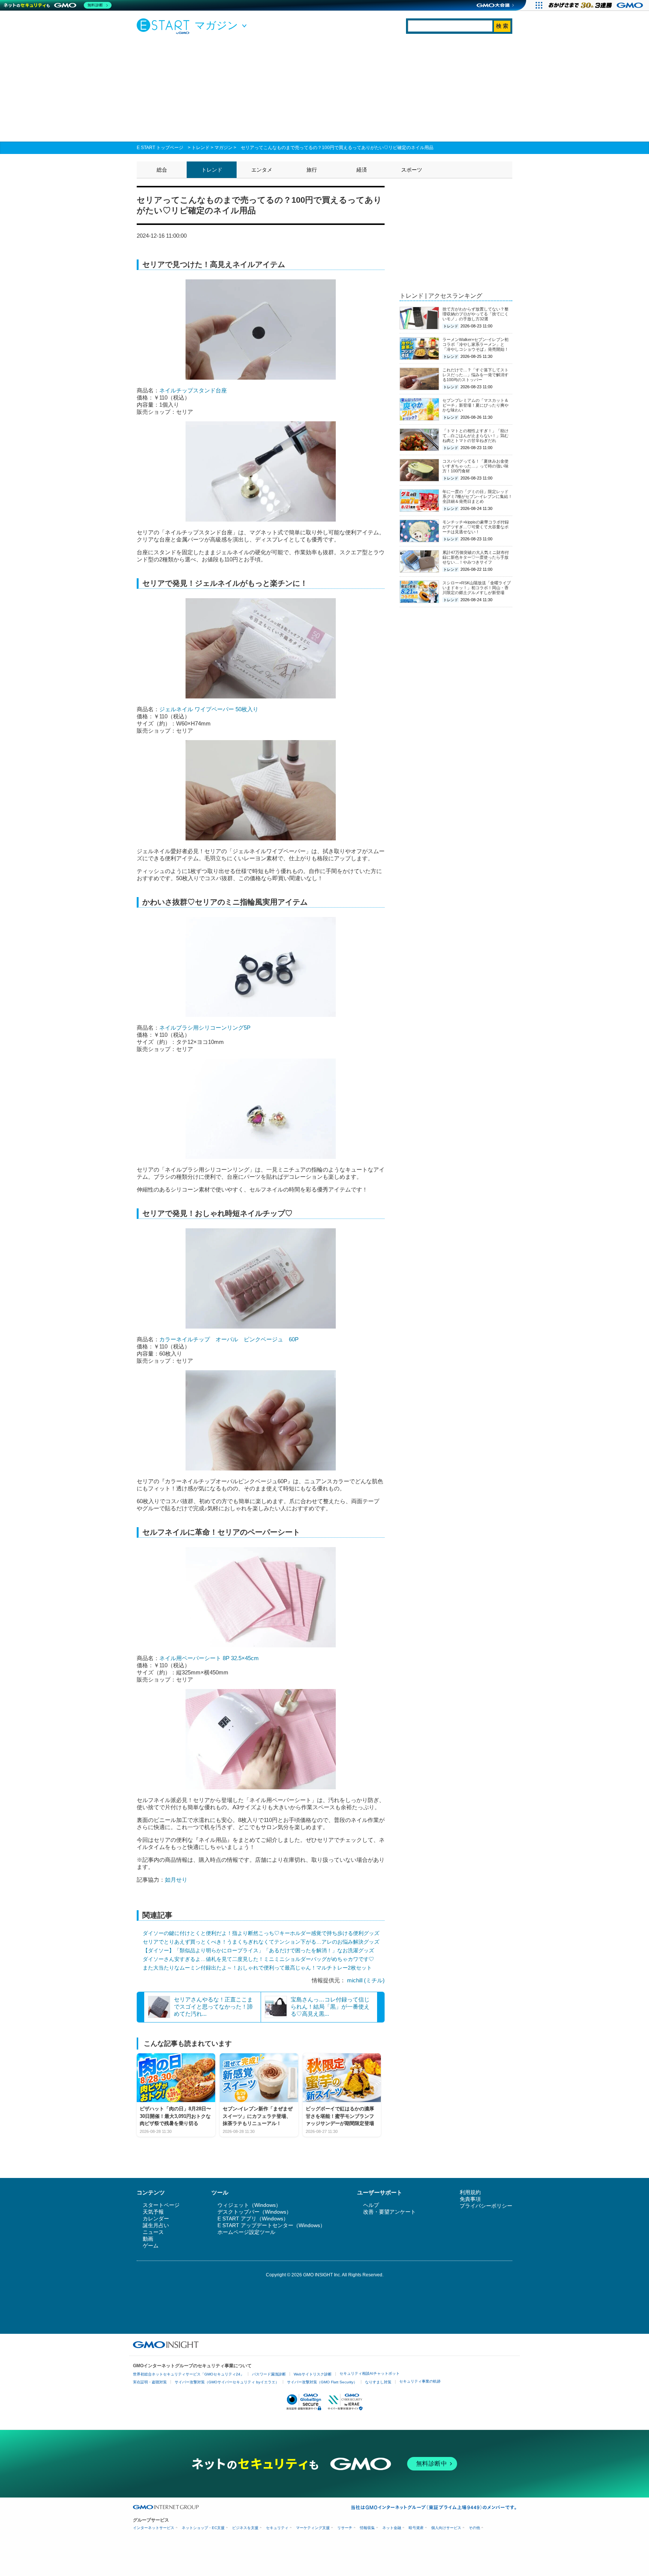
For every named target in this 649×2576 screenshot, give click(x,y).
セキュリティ (277, 2528)
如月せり (176, 1880)
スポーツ (412, 170)
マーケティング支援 (313, 2528)
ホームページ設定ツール (246, 2232)
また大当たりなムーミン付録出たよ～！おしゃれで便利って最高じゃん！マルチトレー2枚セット (257, 1968)
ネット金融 (392, 2528)
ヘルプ (371, 2205)
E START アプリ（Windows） (253, 2219)
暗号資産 (416, 2528)
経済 (362, 170)
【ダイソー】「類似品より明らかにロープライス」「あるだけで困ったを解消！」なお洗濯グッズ (258, 1950)
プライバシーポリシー (486, 2206)
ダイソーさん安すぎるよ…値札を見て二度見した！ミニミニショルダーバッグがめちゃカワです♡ (258, 1959)
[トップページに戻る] (165, 26)
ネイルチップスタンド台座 (193, 390)
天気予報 (153, 2212)
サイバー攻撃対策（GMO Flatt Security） (322, 2382)
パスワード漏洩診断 (269, 2374)
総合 (162, 170)
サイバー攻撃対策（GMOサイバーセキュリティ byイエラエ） (227, 2382)
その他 (474, 2528)
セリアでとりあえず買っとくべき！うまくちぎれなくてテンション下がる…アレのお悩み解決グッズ (261, 1942)
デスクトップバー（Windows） (254, 2212)
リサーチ (345, 2528)
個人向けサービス (446, 2528)
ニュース (153, 2232)
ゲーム (151, 2246)
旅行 (312, 170)
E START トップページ (160, 148)
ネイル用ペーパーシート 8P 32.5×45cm (209, 1658)
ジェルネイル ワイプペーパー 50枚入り (209, 709)
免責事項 (470, 2199)
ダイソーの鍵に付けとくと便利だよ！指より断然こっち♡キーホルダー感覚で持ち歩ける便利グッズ (261, 1933)
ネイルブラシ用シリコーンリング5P (205, 1028)
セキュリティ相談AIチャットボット (370, 2373)
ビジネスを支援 (245, 2528)
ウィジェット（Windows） (249, 2205)
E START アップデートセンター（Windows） (271, 2225)
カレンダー (156, 2219)
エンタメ (262, 170)
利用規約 (470, 2192)
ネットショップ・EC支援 (203, 2528)
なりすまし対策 (378, 2382)
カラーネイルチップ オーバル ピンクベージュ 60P (229, 1339)
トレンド (201, 148)
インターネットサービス (154, 2528)
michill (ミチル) (366, 1980)
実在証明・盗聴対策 (150, 2382)
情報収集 (367, 2528)
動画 (148, 2239)
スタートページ (161, 2205)
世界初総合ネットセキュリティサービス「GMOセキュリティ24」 (189, 2374)
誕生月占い (156, 2225)
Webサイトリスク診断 (313, 2374)
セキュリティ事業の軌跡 (420, 2381)
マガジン (223, 148)
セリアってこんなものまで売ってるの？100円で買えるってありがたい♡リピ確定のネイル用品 (337, 148)
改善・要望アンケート (389, 2212)
